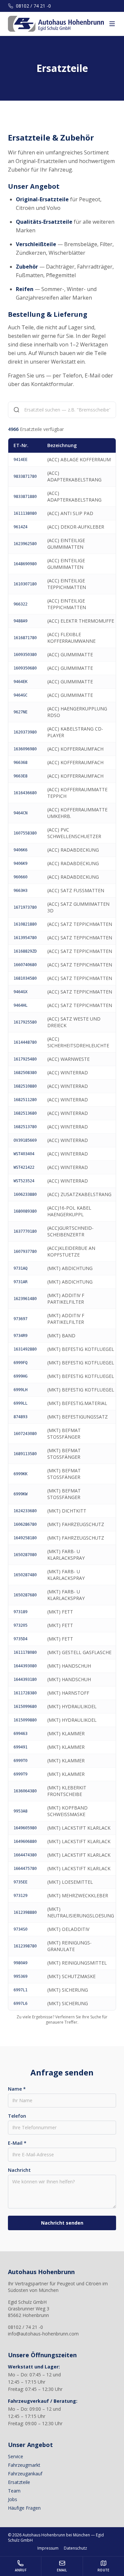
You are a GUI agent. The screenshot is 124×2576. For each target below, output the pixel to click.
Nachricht (19, 2170)
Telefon (17, 2116)
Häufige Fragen (24, 2508)
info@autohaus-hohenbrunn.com (43, 2334)
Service (16, 2456)
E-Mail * (17, 2143)
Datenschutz (75, 2548)
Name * (17, 2089)
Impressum (48, 2548)
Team (14, 2491)
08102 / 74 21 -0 (33, 6)
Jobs (13, 2499)
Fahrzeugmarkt (24, 2465)
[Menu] (112, 24)
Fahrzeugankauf (25, 2474)
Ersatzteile (19, 2482)
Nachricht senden (62, 2223)
